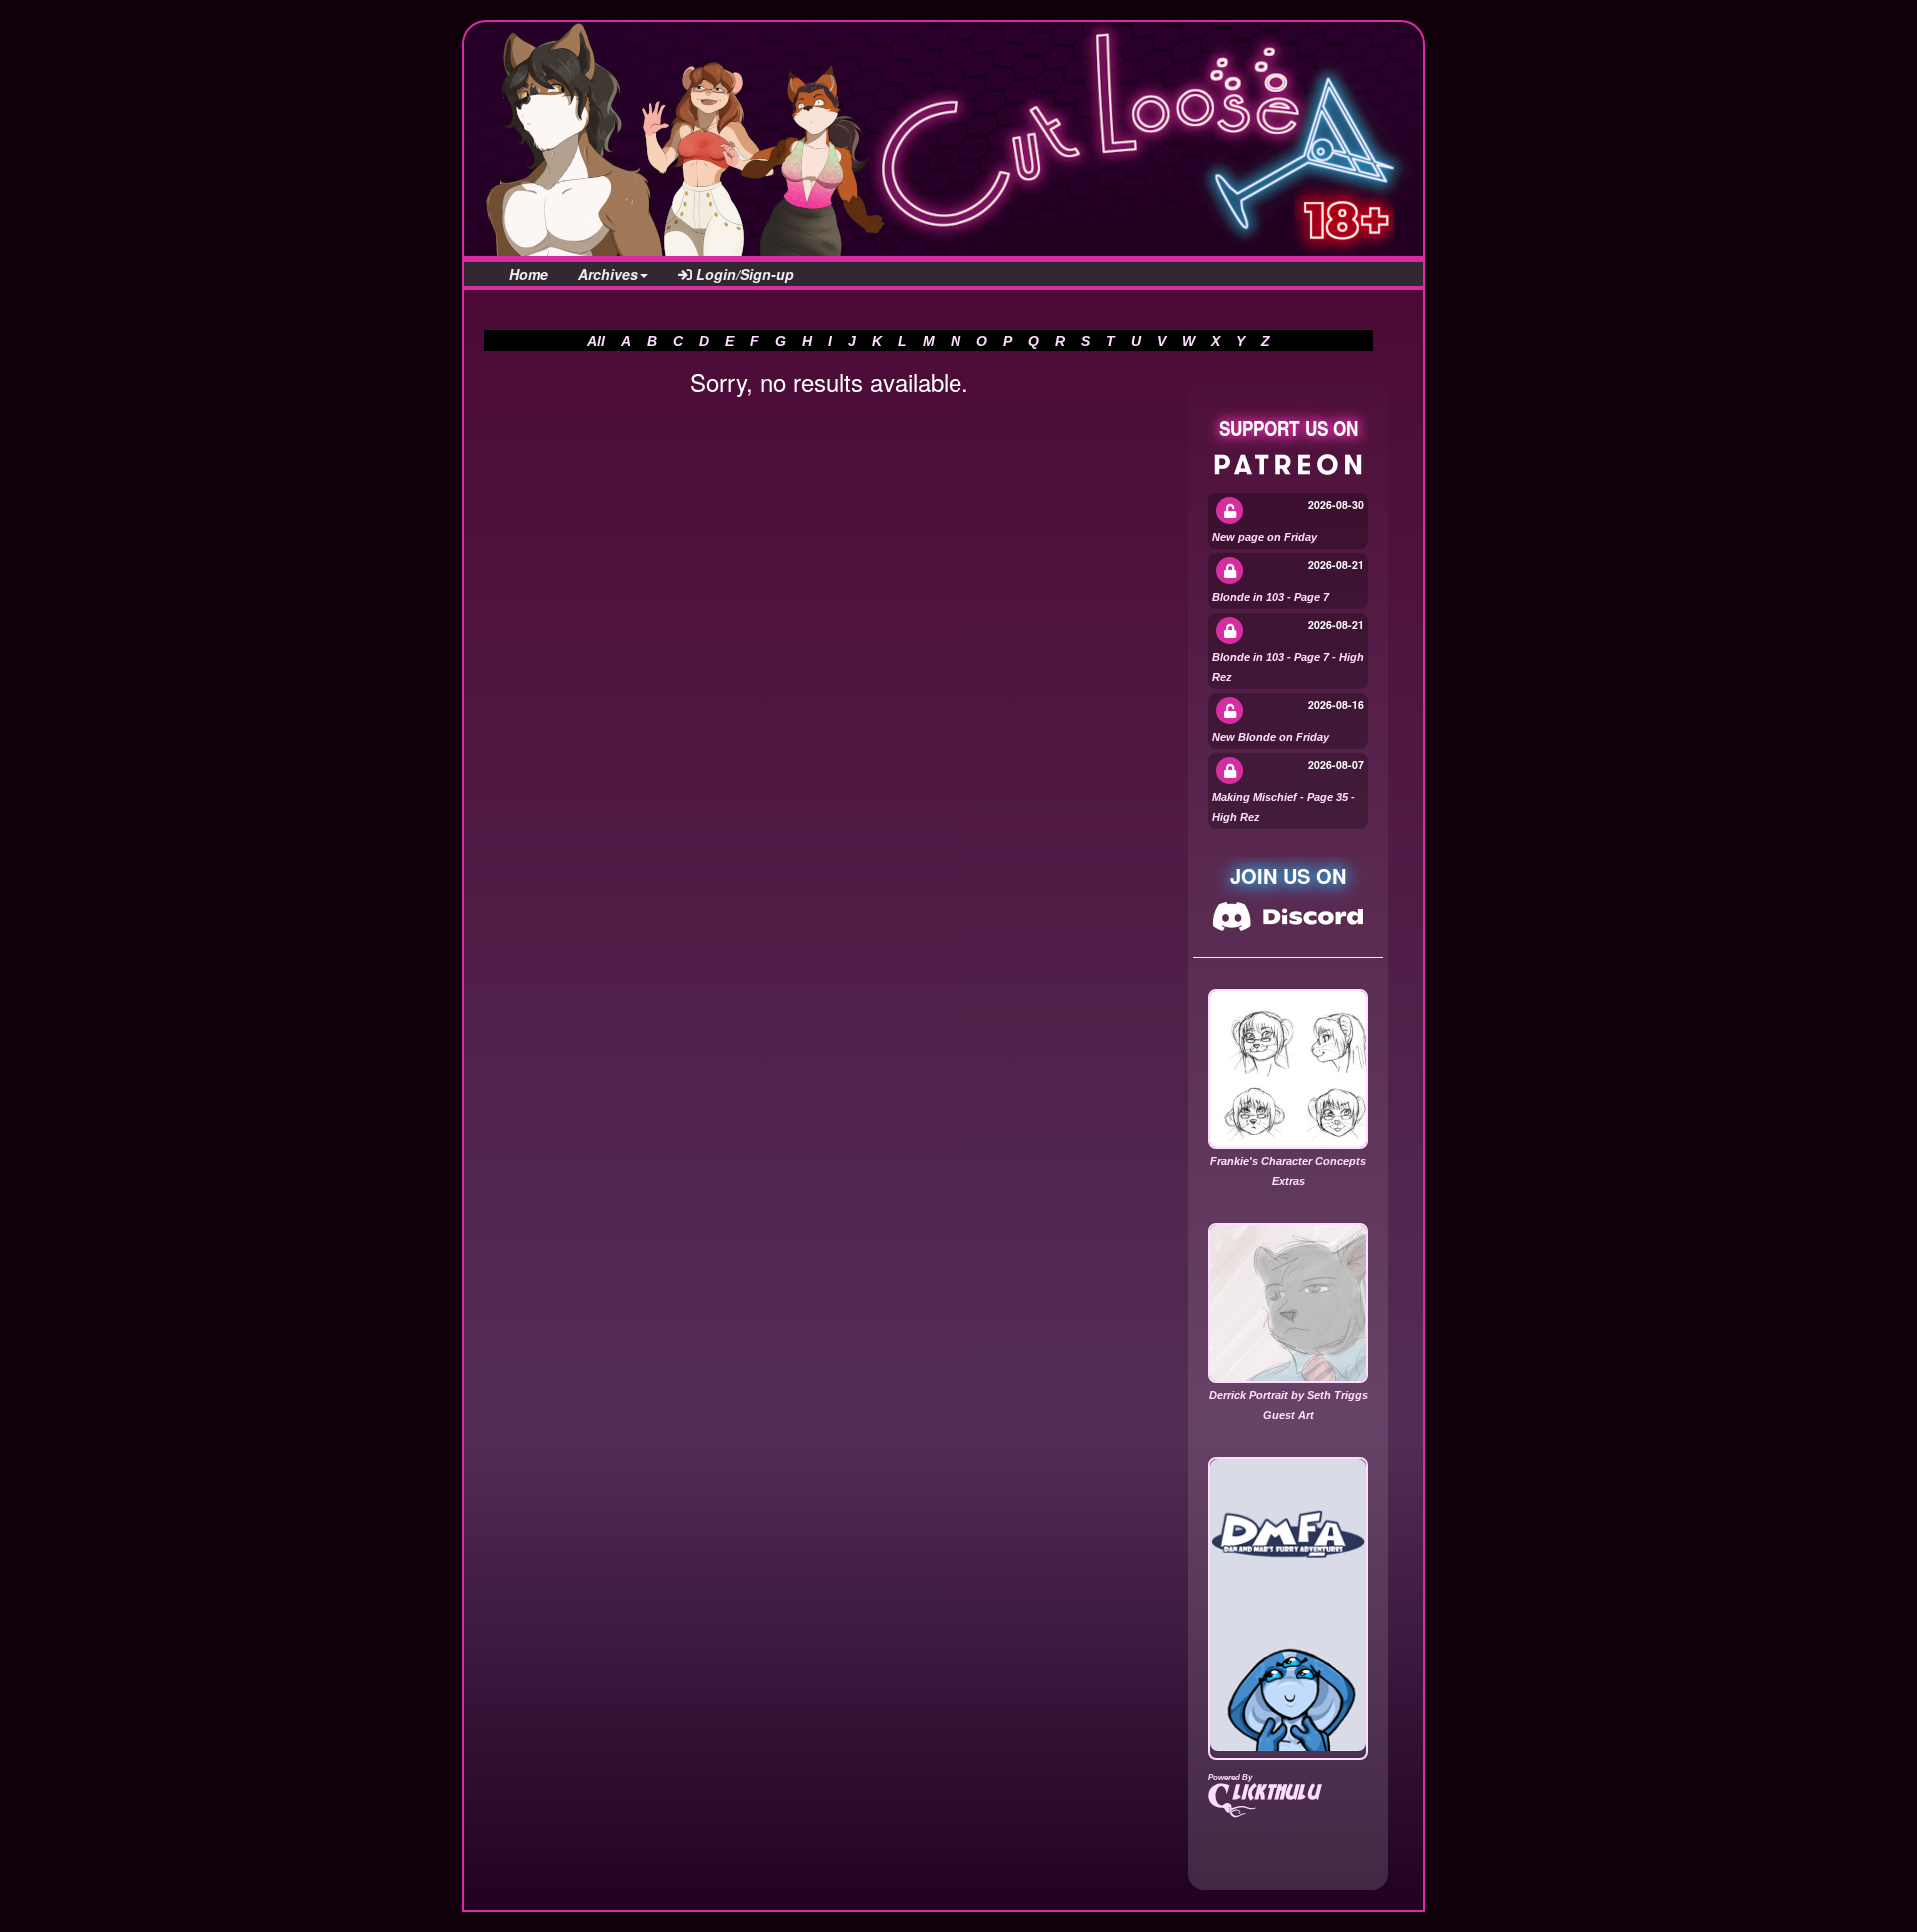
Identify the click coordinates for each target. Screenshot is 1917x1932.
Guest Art (1288, 1415)
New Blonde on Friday (1271, 737)
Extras (1288, 1181)
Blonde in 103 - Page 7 (1271, 597)
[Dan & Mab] (1288, 1605)
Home (529, 274)
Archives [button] (608, 274)
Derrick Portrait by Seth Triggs (1288, 1395)
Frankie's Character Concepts (1288, 1161)
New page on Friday (1265, 537)
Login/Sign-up (743, 274)
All (596, 341)
